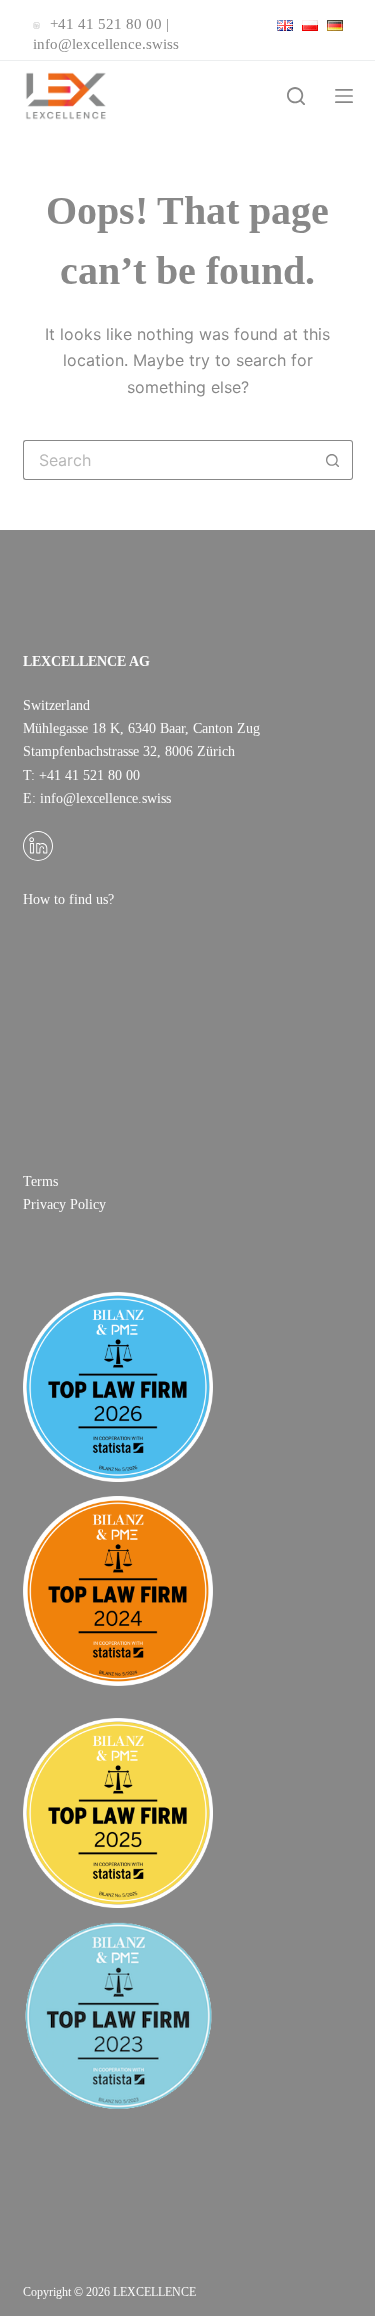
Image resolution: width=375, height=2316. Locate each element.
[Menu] (344, 96)
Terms (40, 1181)
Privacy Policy (64, 1204)
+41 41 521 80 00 (106, 24)
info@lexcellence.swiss (106, 44)
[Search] (296, 96)
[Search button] (333, 460)
